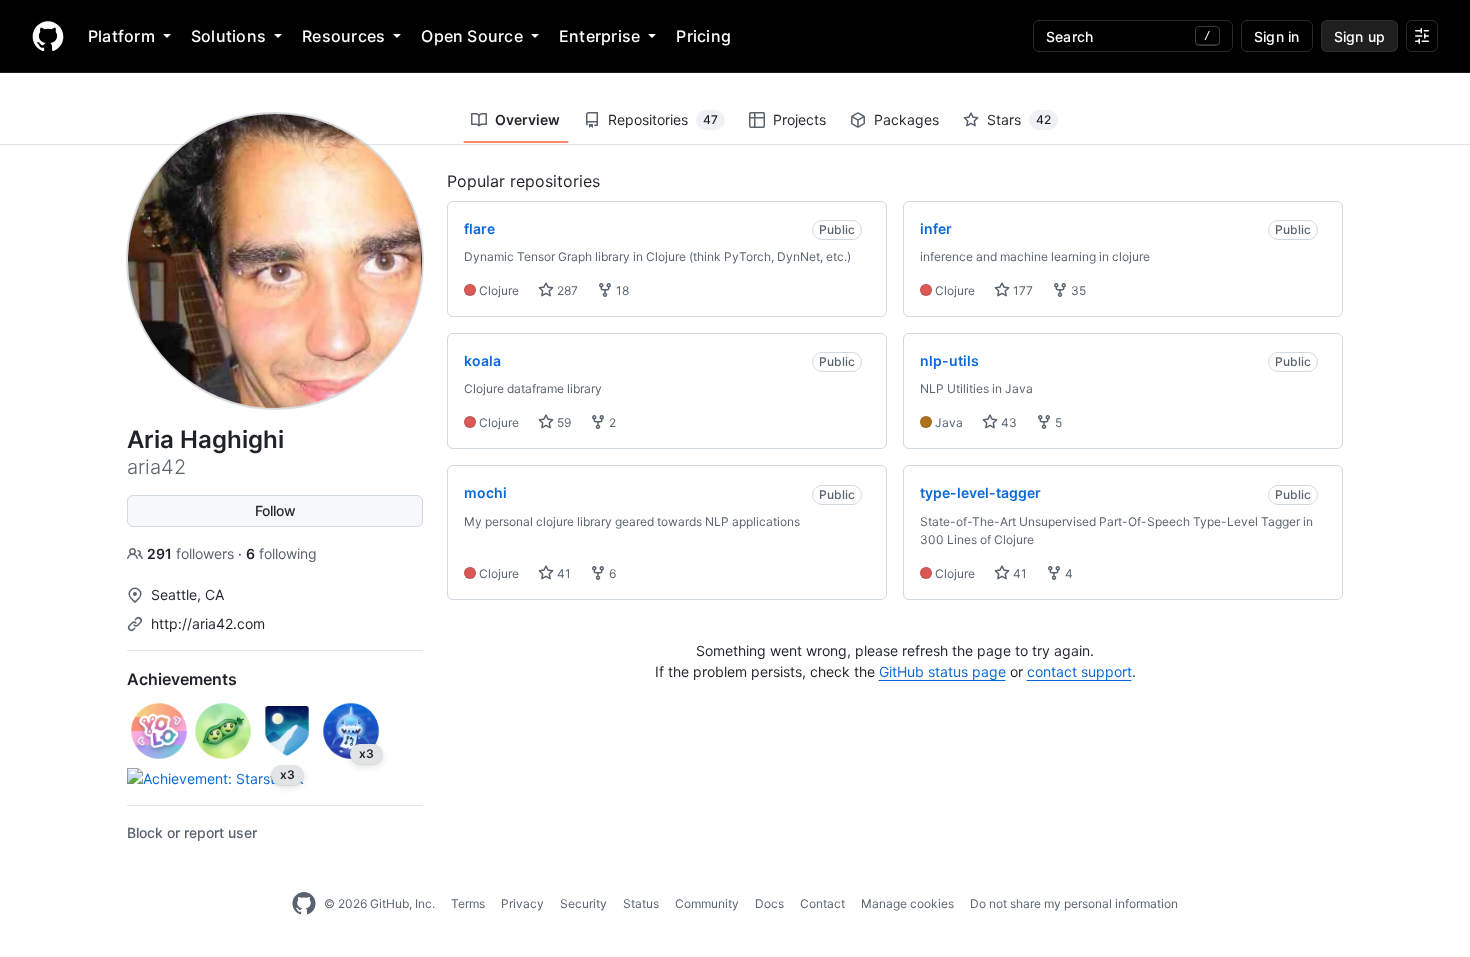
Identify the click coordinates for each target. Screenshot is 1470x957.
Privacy (522, 903)
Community (707, 903)
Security (583, 903)
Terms (468, 903)
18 (621, 290)
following (281, 553)
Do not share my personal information (1074, 903)
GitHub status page (942, 671)
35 (1077, 290)
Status (641, 903)
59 (562, 422)
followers (192, 553)
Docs (769, 903)
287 (566, 290)
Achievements (182, 679)
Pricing (703, 36)
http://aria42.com (208, 623)
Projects (799, 119)
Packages (906, 119)
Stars (1019, 119)
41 (562, 573)
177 (1021, 290)
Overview (527, 119)
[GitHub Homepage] (304, 904)
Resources (343, 36)
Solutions (228, 36)
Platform (121, 36)
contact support (1079, 671)
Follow (275, 510)
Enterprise (599, 36)
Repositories (663, 119)
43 (1007, 422)
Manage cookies (907, 903)
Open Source (472, 36)
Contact (822, 903)
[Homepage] (48, 36)
